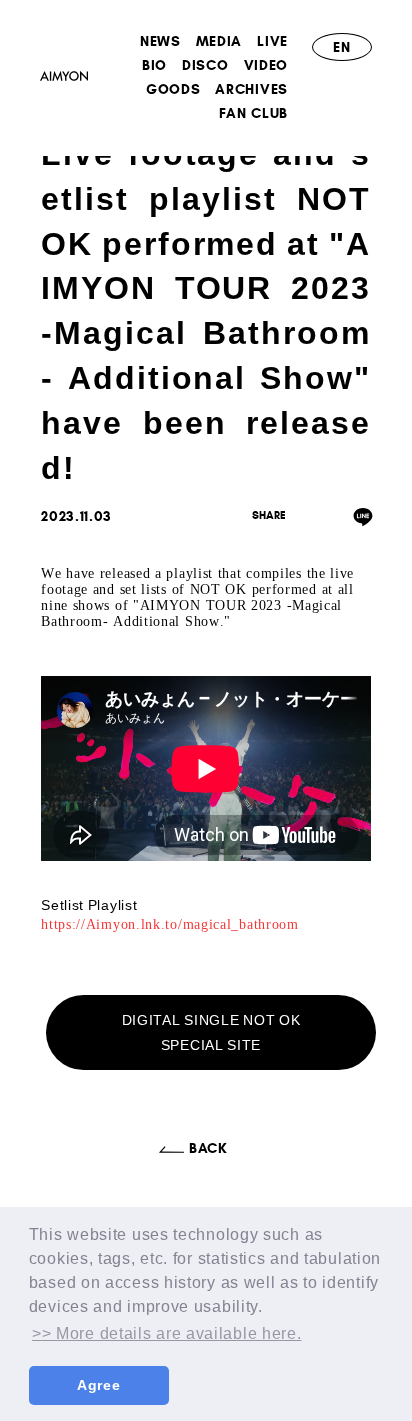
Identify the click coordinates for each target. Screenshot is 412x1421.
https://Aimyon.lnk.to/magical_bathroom (170, 924)
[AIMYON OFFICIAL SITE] (64, 79)
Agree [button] (99, 1385)
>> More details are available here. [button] (167, 1333)
